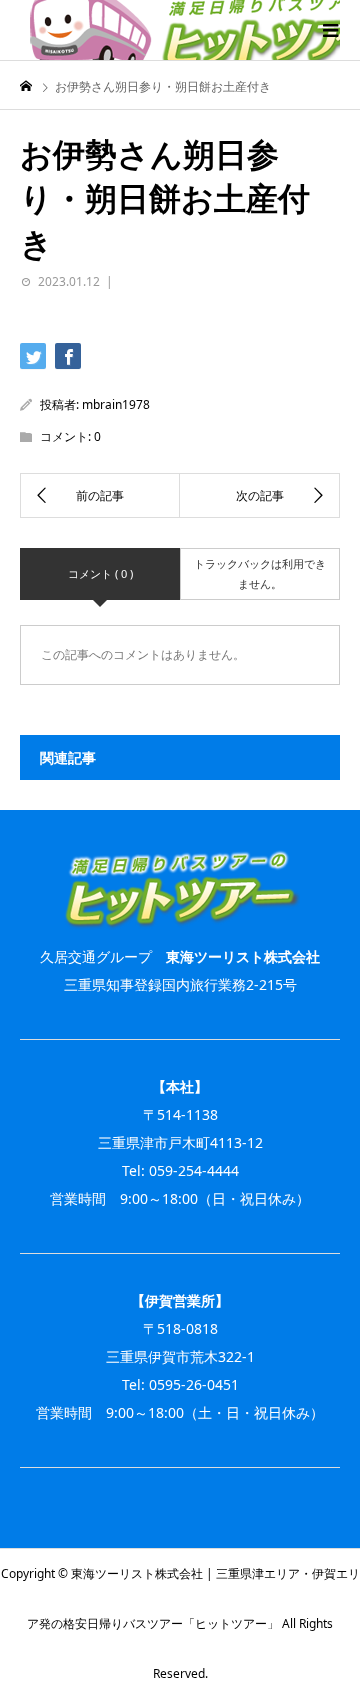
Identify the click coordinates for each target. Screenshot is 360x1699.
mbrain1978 (116, 404)
